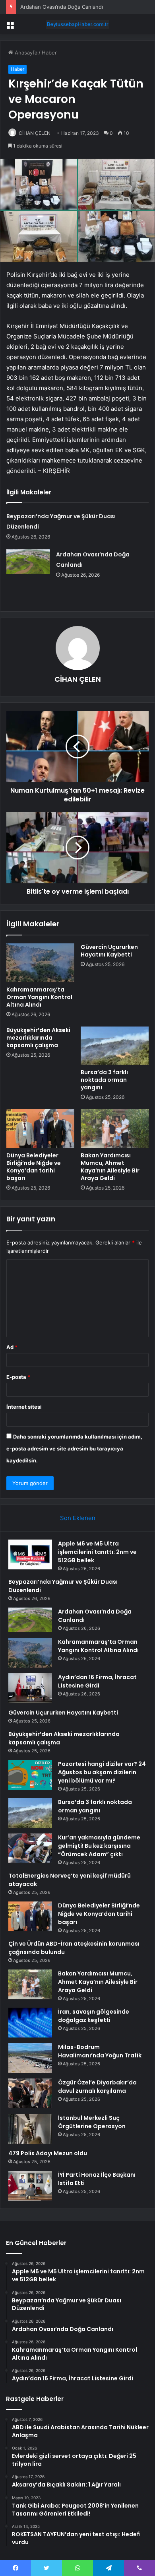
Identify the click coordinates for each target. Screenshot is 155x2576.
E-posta (18, 1377)
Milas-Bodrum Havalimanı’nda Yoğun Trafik (100, 2051)
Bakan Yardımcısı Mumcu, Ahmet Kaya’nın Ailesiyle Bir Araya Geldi (110, 1167)
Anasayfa (25, 52)
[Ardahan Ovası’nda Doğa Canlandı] (28, 562)
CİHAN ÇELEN (35, 133)
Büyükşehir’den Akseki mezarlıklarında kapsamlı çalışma (38, 1038)
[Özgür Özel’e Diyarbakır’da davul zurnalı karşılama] (30, 2093)
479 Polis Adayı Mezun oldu (48, 2153)
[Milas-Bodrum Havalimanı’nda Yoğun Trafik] (30, 2058)
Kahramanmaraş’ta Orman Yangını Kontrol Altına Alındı (39, 997)
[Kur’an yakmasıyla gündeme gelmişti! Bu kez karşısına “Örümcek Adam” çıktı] (30, 1848)
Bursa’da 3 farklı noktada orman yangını (104, 1080)
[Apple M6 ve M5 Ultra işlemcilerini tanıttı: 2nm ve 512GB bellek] (30, 1554)
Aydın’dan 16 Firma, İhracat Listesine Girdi (97, 1681)
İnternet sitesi (24, 1407)
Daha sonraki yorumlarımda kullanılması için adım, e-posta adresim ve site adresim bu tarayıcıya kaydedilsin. (74, 1448)
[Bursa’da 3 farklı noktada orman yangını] (115, 1046)
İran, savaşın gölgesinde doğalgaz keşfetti (94, 2016)
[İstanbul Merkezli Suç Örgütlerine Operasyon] (30, 2129)
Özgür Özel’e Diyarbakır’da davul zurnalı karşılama (97, 2087)
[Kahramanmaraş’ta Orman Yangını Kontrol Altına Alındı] (40, 962)
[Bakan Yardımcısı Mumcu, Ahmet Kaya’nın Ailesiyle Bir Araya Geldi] (115, 1128)
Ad (12, 1347)
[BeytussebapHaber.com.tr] (77, 24)
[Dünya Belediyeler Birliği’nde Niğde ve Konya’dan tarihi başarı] (40, 1128)
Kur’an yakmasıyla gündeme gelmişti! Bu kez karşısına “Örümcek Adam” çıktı (99, 1846)
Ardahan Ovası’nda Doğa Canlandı (62, 7)
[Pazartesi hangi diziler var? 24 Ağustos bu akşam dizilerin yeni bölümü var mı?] (30, 1775)
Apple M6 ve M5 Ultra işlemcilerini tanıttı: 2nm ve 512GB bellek (97, 1552)
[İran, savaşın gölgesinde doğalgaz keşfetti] (30, 2023)
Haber (49, 52)
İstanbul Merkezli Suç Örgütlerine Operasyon (92, 2122)
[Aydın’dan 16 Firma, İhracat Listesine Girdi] (30, 1688)
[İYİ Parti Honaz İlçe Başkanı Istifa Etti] (30, 2186)
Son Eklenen (78, 1518)
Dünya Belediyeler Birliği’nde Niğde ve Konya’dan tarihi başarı (34, 1167)
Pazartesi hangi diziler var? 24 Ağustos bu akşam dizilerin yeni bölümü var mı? (102, 1772)
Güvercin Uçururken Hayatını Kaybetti (109, 951)
